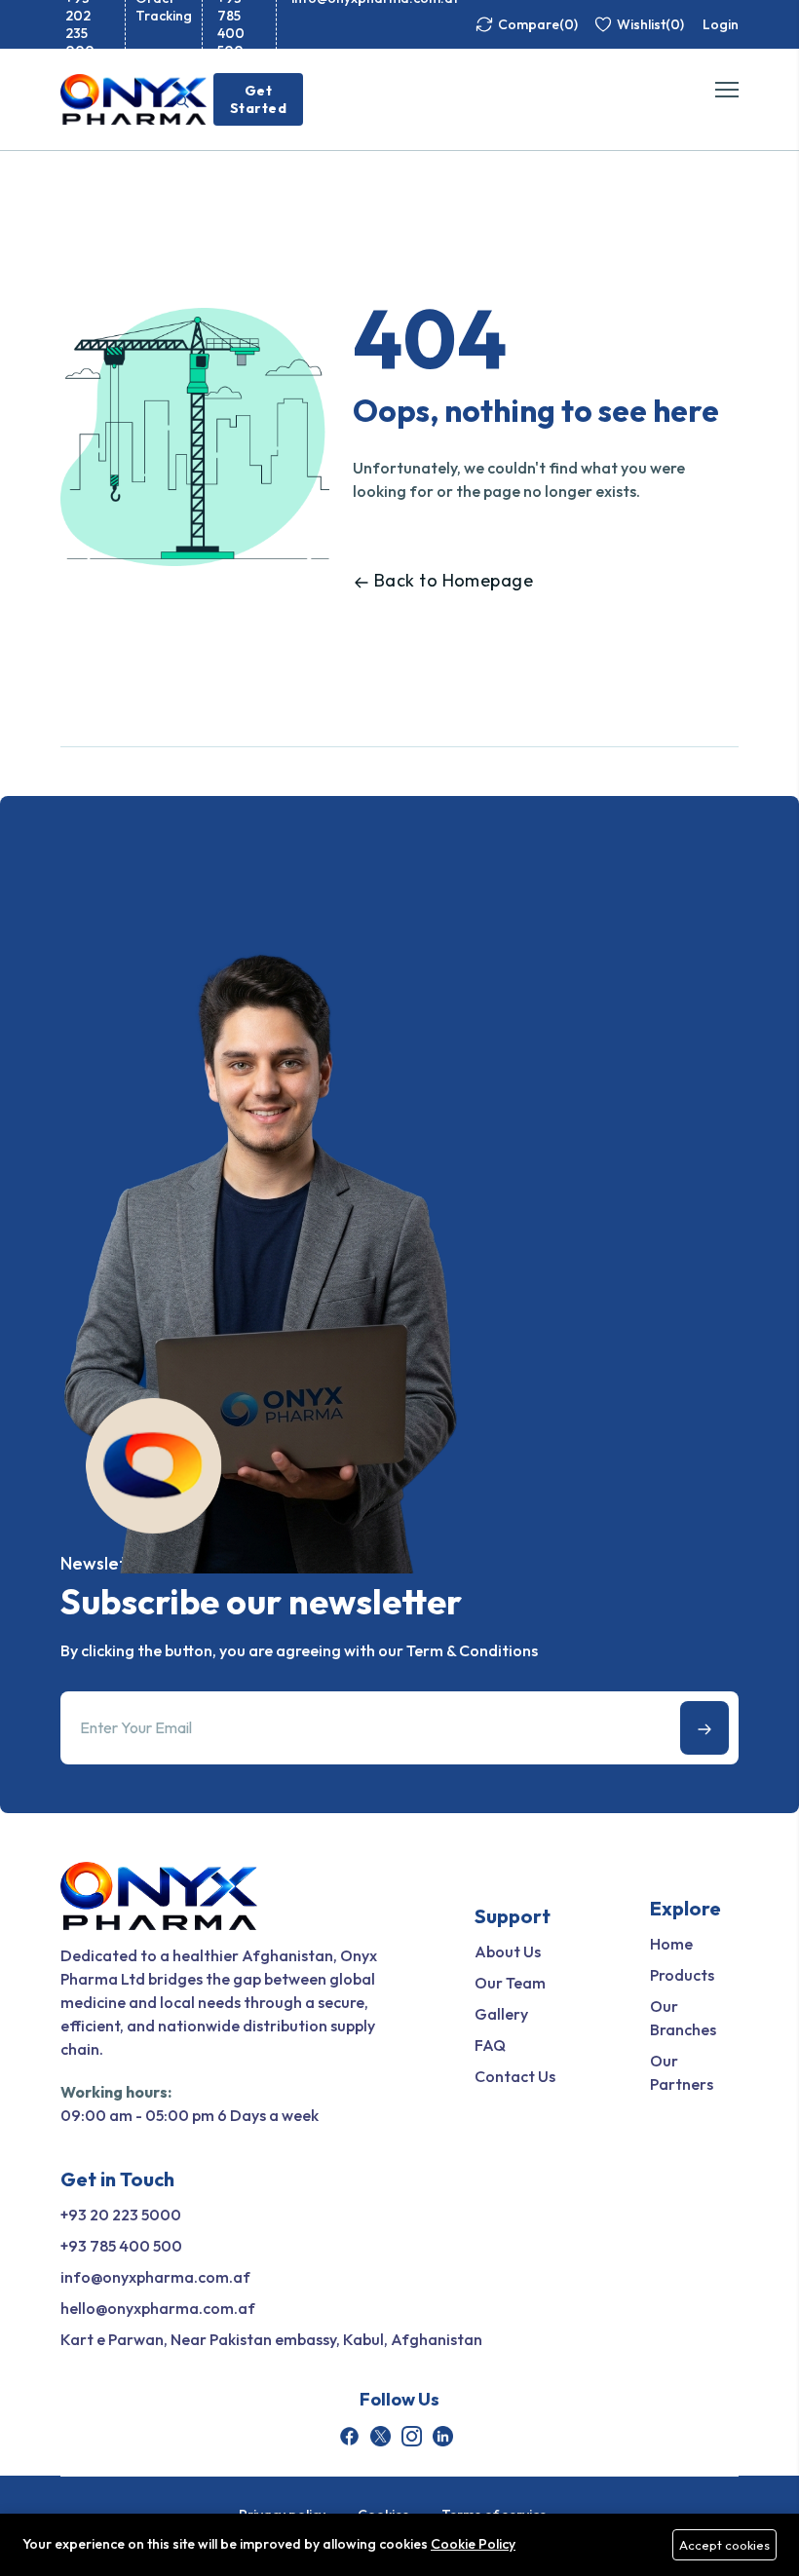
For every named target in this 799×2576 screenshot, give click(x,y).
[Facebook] (349, 2436)
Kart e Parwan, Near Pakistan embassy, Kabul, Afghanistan (271, 2339)
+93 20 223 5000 (121, 2215)
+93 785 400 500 (121, 2246)
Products (682, 1975)
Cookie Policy (473, 2544)
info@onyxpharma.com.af (155, 2277)
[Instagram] (412, 2436)
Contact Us (515, 2076)
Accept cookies (724, 2545)
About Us (508, 1951)
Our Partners (682, 2072)
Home (671, 1944)
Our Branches (683, 2018)
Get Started (258, 99)
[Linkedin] (443, 2436)
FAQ (490, 2045)
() (538, 24)
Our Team (510, 1983)
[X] (380, 2436)
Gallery (501, 2014)
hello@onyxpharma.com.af (158, 2308)
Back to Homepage (454, 580)
